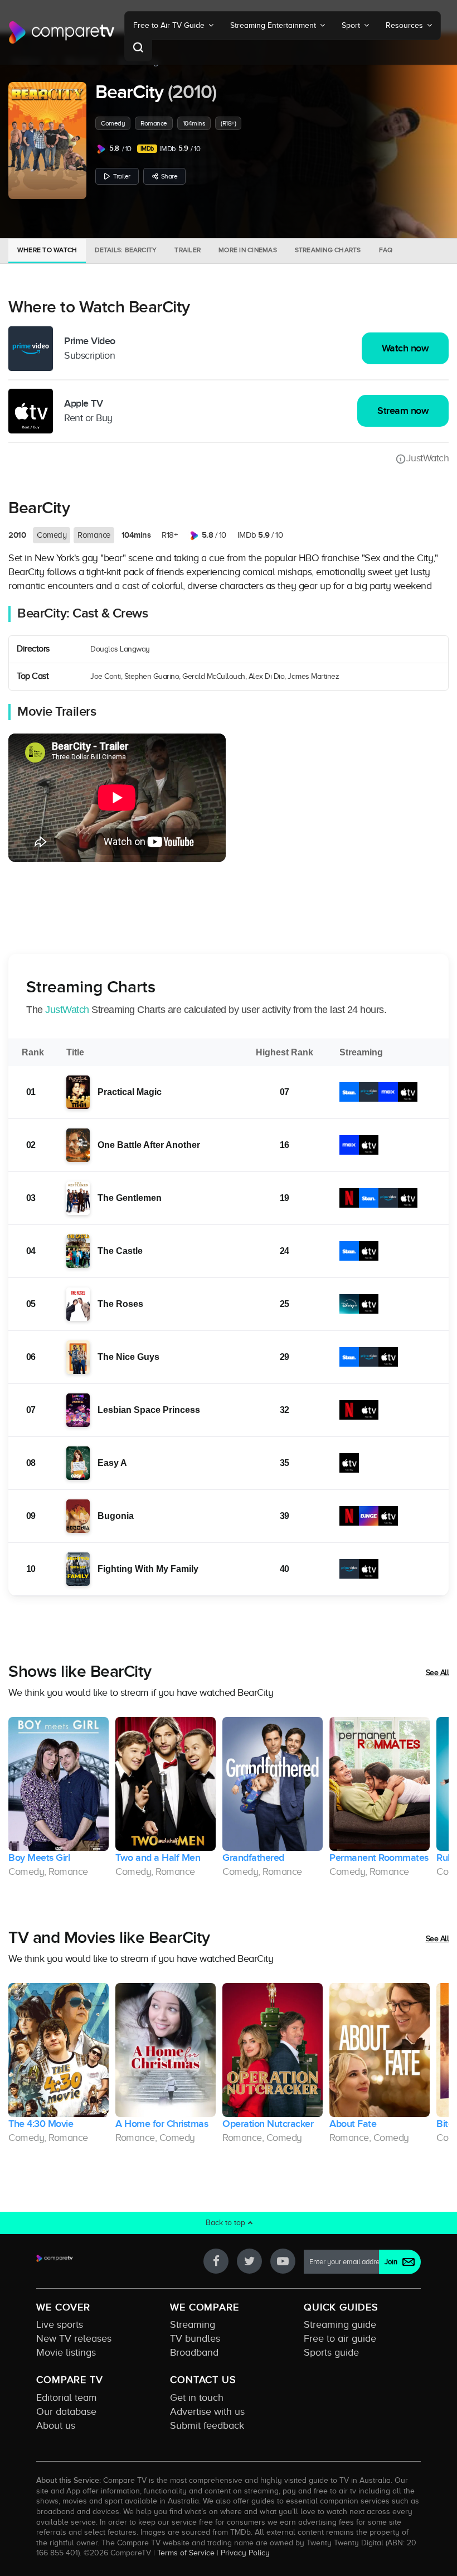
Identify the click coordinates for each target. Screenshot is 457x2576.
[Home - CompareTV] (62, 32)
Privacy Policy (245, 2553)
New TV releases (74, 2338)
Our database (66, 2411)
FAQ (386, 250)
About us (56, 2425)
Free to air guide (340, 2338)
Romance (154, 123)
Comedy (113, 123)
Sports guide (331, 2352)
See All (437, 1673)
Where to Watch (47, 250)
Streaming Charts (328, 250)
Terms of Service (186, 2553)
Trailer (122, 176)
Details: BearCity (126, 250)
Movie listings (66, 2352)
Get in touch (197, 2397)
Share (169, 176)
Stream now (403, 411)
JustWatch (427, 458)
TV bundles (195, 2338)
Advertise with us (207, 2411)
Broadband (194, 2352)
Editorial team (67, 2397)
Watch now (405, 348)
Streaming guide (340, 2324)
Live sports (60, 2324)
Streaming (193, 2324)
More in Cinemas (248, 250)
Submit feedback (207, 2425)
